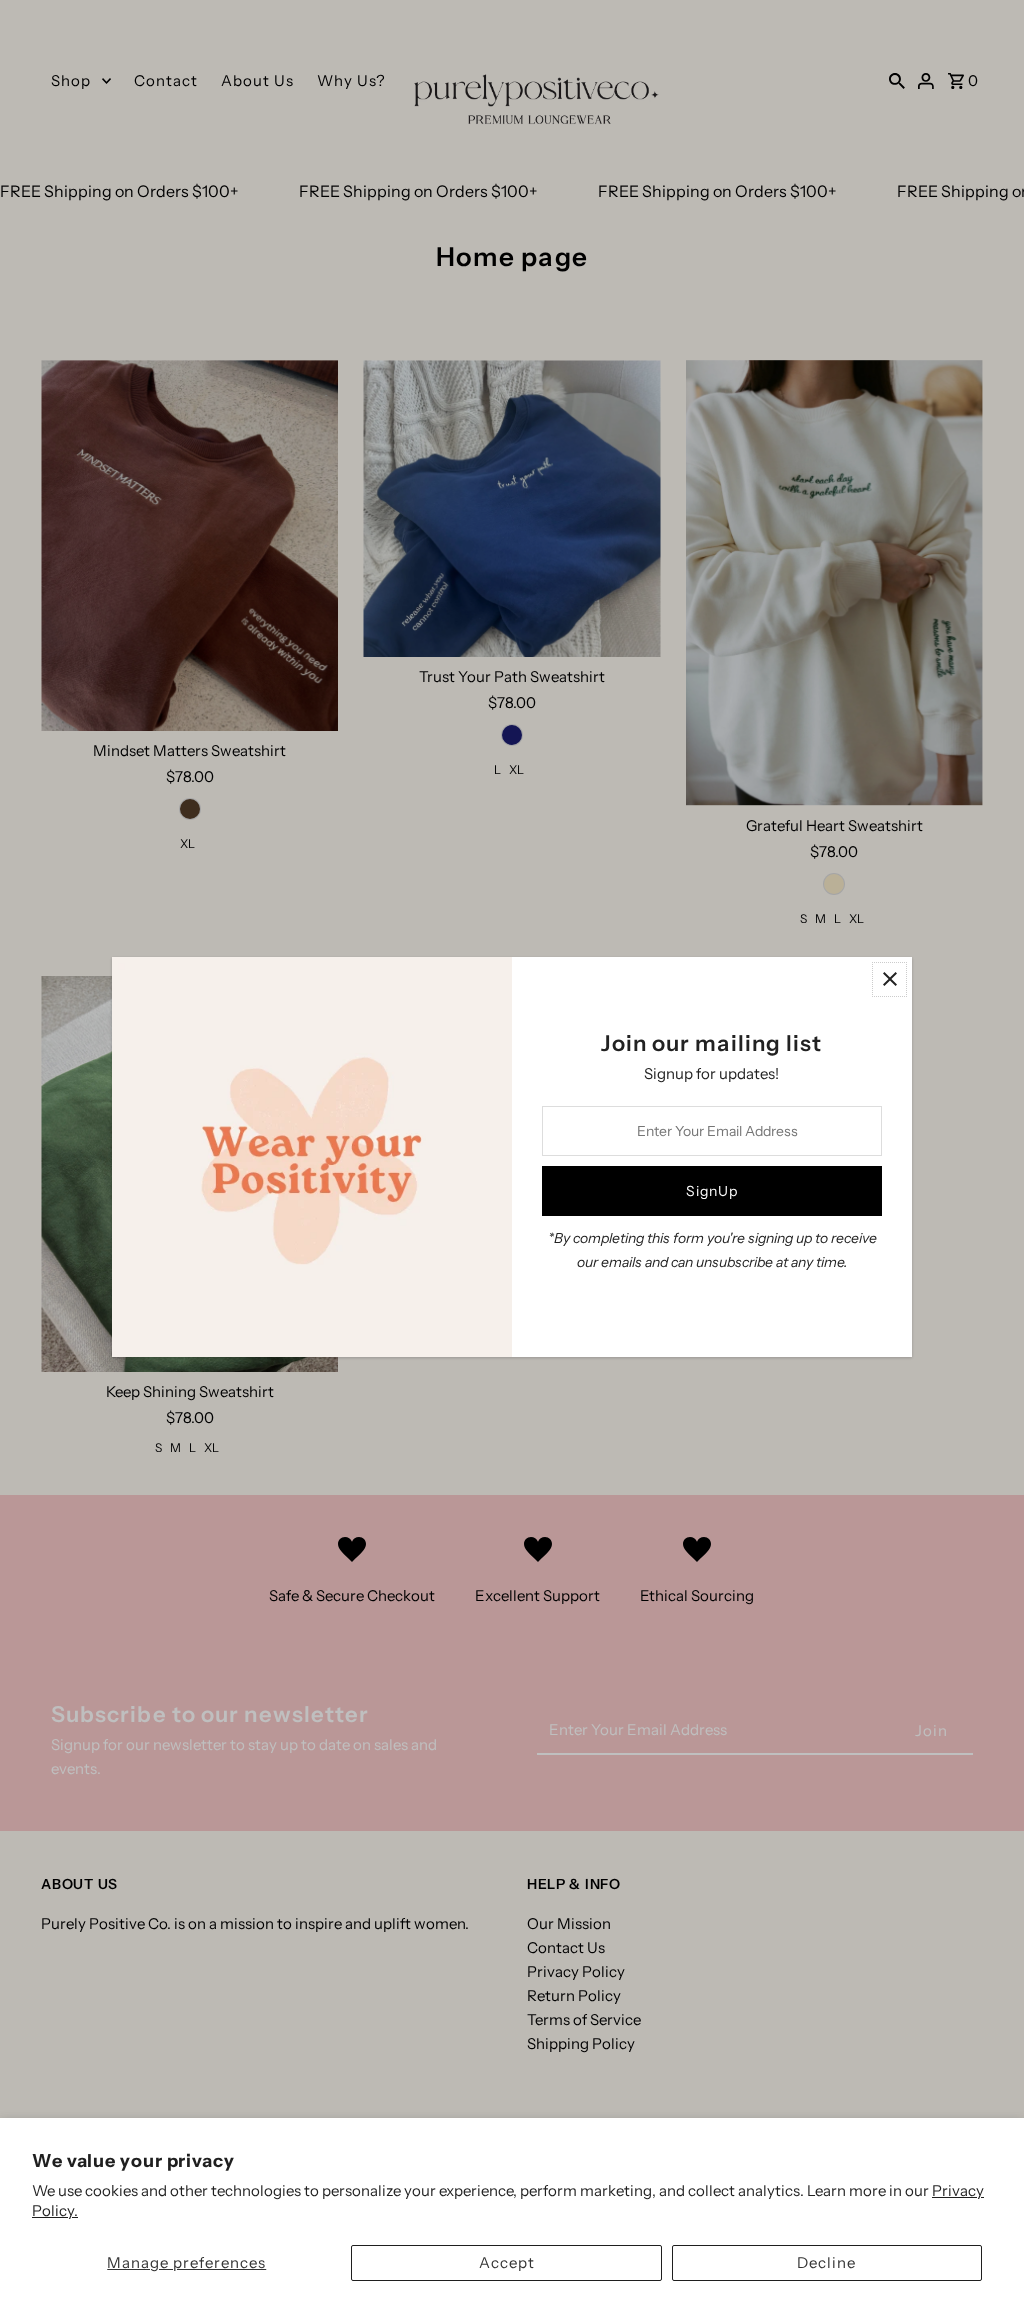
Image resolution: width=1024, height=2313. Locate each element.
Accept (507, 2262)
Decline (826, 2262)
